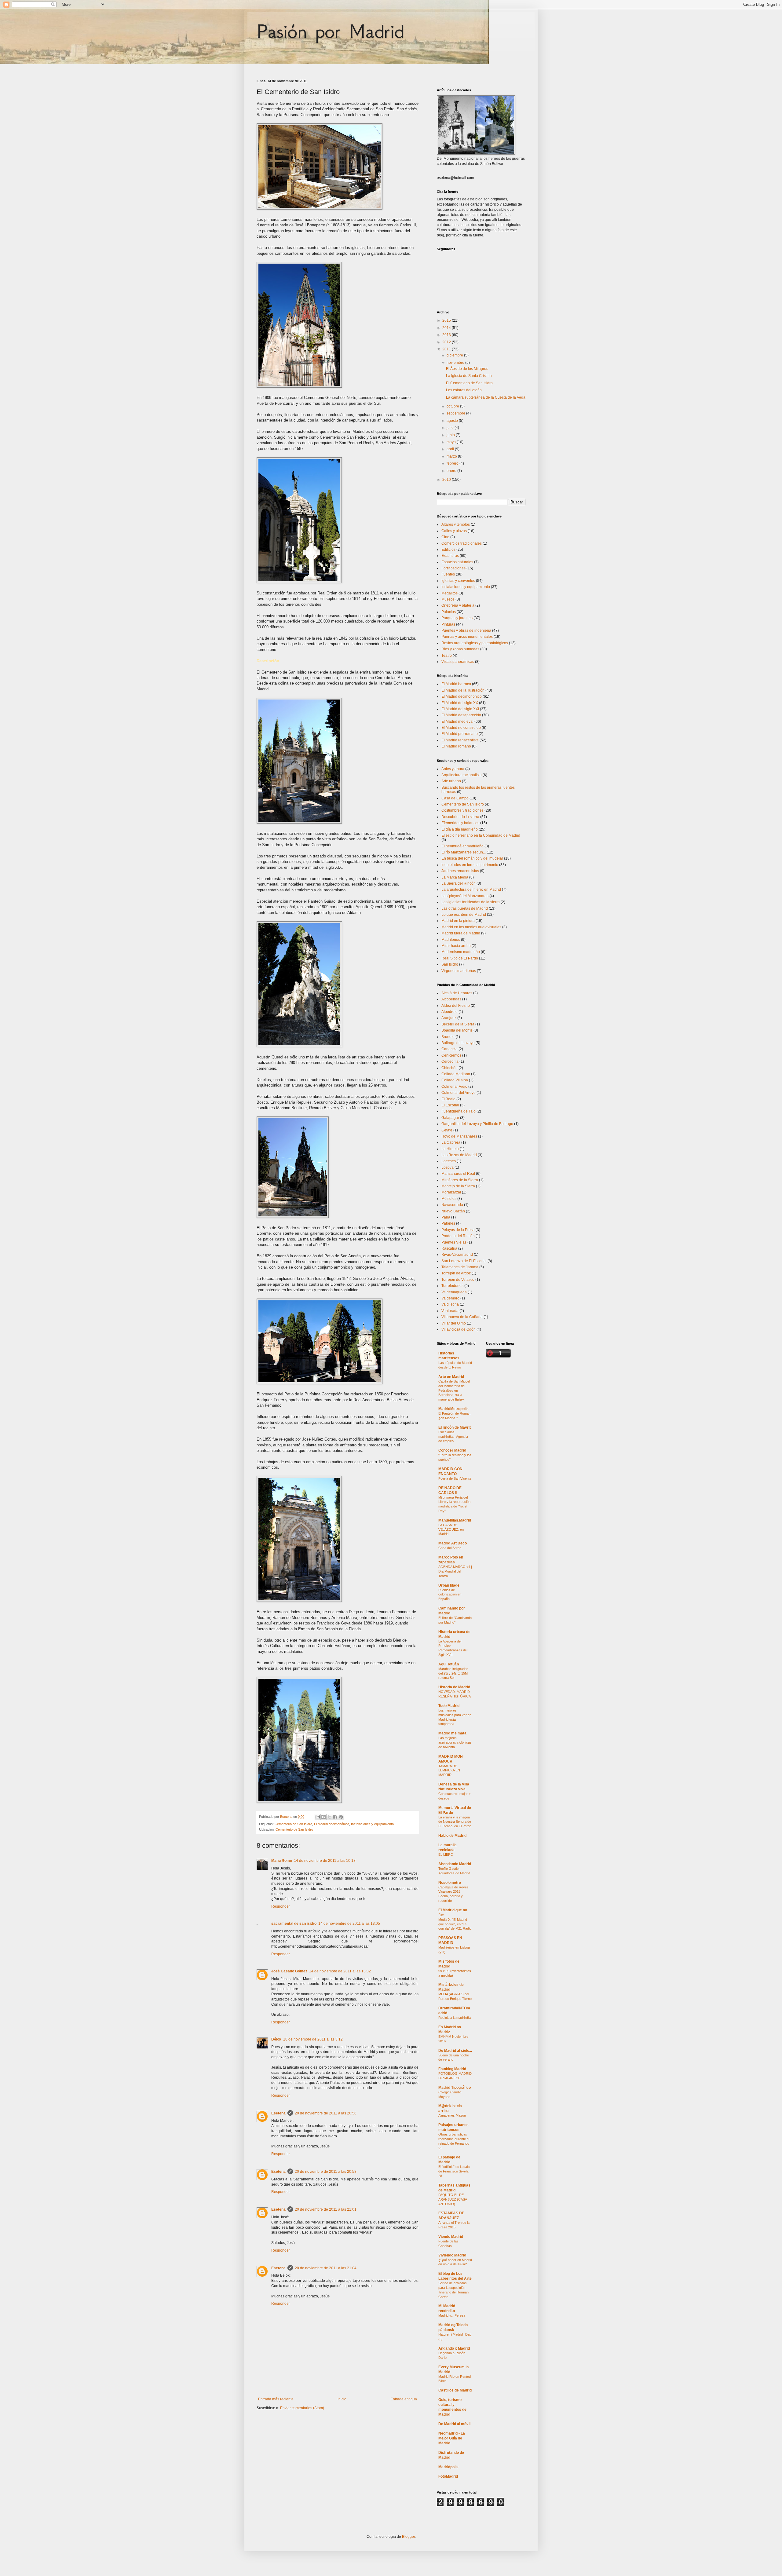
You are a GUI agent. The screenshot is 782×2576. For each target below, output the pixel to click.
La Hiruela (450, 1149)
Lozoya (448, 1167)
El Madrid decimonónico (332, 1824)
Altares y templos (456, 524)
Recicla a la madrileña (455, 2018)
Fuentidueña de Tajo (459, 1111)
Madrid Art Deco (453, 1543)
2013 (447, 335)
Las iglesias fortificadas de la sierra (471, 902)
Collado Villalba (455, 1080)
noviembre (456, 363)
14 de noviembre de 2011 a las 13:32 (340, 1971)
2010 (447, 480)
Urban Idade (449, 1585)
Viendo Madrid (451, 2237)
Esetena (278, 2113)
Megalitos (449, 593)
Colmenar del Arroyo (459, 1093)
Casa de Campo (455, 798)
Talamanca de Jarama (460, 1267)
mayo (452, 442)
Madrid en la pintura (458, 921)
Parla (446, 1217)
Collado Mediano (456, 1074)
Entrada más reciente (276, 2399)
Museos (448, 599)
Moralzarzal (451, 1192)
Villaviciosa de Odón (459, 1329)
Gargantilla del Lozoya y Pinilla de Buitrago (477, 1124)
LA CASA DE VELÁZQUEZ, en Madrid (451, 1529)
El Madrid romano (456, 746)
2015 (447, 320)
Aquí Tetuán (449, 1664)
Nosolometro (450, 1883)
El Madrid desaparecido (461, 715)
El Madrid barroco (456, 684)
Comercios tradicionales (462, 543)
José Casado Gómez (289, 1971)
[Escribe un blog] (323, 1817)
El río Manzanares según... (464, 852)
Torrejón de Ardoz (456, 1273)
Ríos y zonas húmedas (460, 649)
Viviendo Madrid (452, 2255)
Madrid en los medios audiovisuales (471, 927)
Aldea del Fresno (456, 1006)
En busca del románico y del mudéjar (472, 858)
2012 (447, 342)
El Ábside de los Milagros (467, 369)
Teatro (447, 656)
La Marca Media (455, 877)
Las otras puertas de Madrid (465, 908)
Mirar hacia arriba (456, 946)
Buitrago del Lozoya (458, 1043)
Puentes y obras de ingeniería (466, 630)
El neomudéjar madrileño (462, 846)
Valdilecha (450, 1304)
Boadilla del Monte (457, 1030)
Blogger (408, 2537)
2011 (447, 349)
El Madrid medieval (457, 722)
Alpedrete (449, 1012)
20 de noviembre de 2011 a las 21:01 (326, 2209)
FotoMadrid (448, 2476)
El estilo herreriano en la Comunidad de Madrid (481, 835)
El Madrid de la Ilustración (463, 690)
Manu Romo (282, 1861)
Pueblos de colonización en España (450, 1595)
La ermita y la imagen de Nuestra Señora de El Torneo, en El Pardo (455, 1822)
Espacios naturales (457, 562)
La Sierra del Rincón (459, 883)
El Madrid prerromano (460, 734)
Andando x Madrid (454, 2348)
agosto (453, 421)
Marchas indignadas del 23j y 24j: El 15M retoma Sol (453, 1673)
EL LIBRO (446, 1854)
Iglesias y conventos (458, 581)
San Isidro (450, 964)
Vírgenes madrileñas (459, 971)
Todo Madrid (449, 1706)
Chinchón (449, 1068)
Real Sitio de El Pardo (460, 958)
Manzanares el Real (458, 1174)
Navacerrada (452, 1205)
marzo (452, 456)
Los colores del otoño (464, 390)
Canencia (449, 1049)
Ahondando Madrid (455, 1864)
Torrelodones (452, 1286)
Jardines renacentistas (460, 871)
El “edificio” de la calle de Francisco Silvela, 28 (454, 2171)
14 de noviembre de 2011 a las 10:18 (325, 1861)
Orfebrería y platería (458, 605)
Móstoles (449, 1199)
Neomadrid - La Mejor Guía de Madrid (452, 2438)
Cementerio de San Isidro (293, 1824)
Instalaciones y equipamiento (372, 1824)
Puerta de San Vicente (455, 1478)
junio (451, 435)
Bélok (276, 2039)
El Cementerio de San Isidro (469, 383)
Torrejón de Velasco (458, 1280)
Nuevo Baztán (453, 1211)
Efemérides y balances (460, 823)
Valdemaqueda (454, 1292)
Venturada (450, 1311)
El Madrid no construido (461, 728)
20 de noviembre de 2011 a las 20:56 (326, 2113)
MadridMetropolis (453, 1409)
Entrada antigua (404, 2399)
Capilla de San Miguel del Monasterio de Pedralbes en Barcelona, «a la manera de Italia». (454, 1390)
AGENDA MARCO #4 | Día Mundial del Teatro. (455, 1571)
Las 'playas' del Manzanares (465, 896)
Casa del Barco (450, 1548)
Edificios (448, 550)
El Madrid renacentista (460, 740)
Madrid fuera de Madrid (461, 933)
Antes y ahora (453, 769)
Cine (445, 537)
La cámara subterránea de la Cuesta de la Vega (486, 397)
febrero (453, 463)
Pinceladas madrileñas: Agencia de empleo (453, 1437)
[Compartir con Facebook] (335, 1817)
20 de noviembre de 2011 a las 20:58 (326, 2172)
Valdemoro (450, 1298)
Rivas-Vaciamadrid (457, 1255)
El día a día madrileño (460, 829)
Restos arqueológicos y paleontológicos (475, 643)
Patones (448, 1223)
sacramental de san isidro (294, 1924)
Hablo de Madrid (452, 1836)
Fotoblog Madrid (452, 2069)
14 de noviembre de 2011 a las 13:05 (349, 1924)
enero (452, 471)
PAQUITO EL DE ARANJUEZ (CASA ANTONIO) (453, 2199)
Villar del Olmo (454, 1323)
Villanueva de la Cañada (462, 1317)
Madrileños (451, 940)
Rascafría (449, 1248)
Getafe (447, 1130)
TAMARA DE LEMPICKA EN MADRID (449, 1770)
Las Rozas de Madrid (459, 1155)
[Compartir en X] (329, 1817)
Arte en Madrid (451, 1377)
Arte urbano (451, 781)
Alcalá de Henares (457, 993)
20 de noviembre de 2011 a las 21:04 (326, 2268)
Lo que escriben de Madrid (464, 915)
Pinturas (448, 624)
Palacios (449, 612)
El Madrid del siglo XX (460, 703)
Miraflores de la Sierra (460, 1180)
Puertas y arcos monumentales (467, 637)
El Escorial (450, 1105)
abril (451, 449)
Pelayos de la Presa (458, 1230)
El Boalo (448, 1099)
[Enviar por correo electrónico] (318, 1817)
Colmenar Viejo (454, 1087)
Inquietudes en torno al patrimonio (470, 865)
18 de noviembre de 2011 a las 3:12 (313, 2039)
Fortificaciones (453, 568)
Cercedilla (450, 1061)
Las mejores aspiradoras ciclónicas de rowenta (455, 1742)
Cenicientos (451, 1055)
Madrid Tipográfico (455, 2088)
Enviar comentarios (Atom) (302, 2408)
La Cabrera (451, 1142)
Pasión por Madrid (330, 31)
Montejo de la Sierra (458, 1186)
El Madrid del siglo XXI (460, 709)
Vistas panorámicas (458, 662)
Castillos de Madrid (455, 2390)
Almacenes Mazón (452, 2115)
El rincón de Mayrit (455, 1427)
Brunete (448, 1037)
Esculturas (450, 556)
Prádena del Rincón (458, 1236)
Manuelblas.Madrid (455, 1520)
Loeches (449, 1161)
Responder (281, 1906)
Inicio (342, 2399)
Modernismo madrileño (461, 952)
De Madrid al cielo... (455, 2051)
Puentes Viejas (454, 1242)
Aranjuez (449, 1018)
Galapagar (450, 1118)
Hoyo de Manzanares (459, 1136)
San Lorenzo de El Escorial (464, 1261)
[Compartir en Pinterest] (341, 1817)
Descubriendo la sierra (460, 817)
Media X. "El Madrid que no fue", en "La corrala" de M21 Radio (455, 1924)
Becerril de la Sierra (458, 1024)
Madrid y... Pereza (452, 2315)
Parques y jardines (457, 618)
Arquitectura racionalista (462, 775)
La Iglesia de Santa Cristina (469, 376)
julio (451, 428)
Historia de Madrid (454, 1687)
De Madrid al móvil (454, 2424)
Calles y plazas (454, 531)
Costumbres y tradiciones (462, 810)
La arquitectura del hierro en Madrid (471, 890)
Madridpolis (448, 2467)
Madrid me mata (452, 1733)
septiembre (456, 413)
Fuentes (448, 574)
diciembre (455, 355)
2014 (447, 328)
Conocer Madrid (452, 1450)
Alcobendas (451, 999)
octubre (453, 406)
